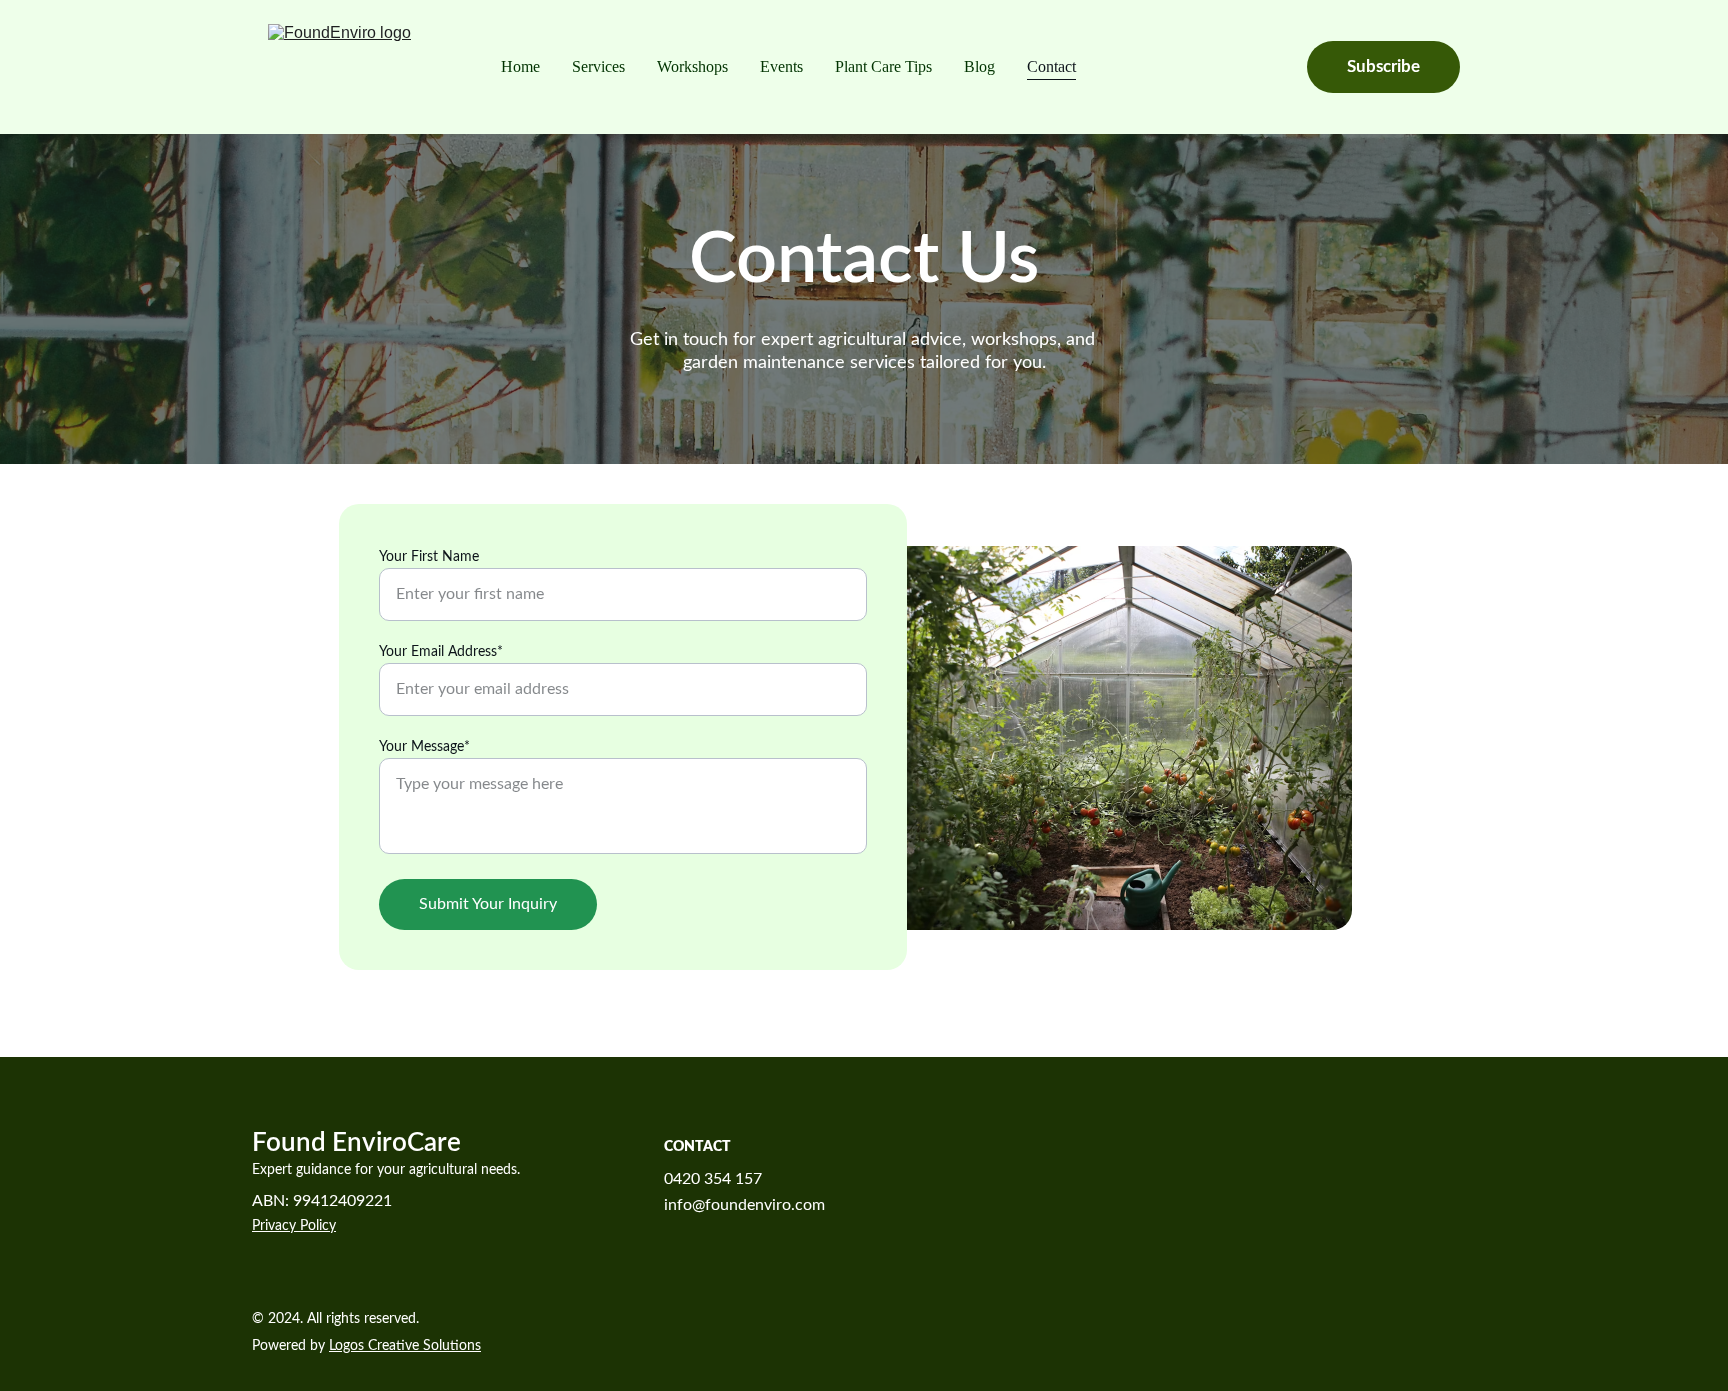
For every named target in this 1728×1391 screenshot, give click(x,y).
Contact (1051, 66)
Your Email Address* (441, 652)
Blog (979, 66)
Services (598, 66)
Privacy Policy (294, 1226)
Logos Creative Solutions (405, 1346)
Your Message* (424, 747)
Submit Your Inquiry (488, 904)
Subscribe (1383, 66)
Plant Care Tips (883, 66)
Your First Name (429, 557)
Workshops (692, 66)
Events (781, 66)
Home (520, 66)
